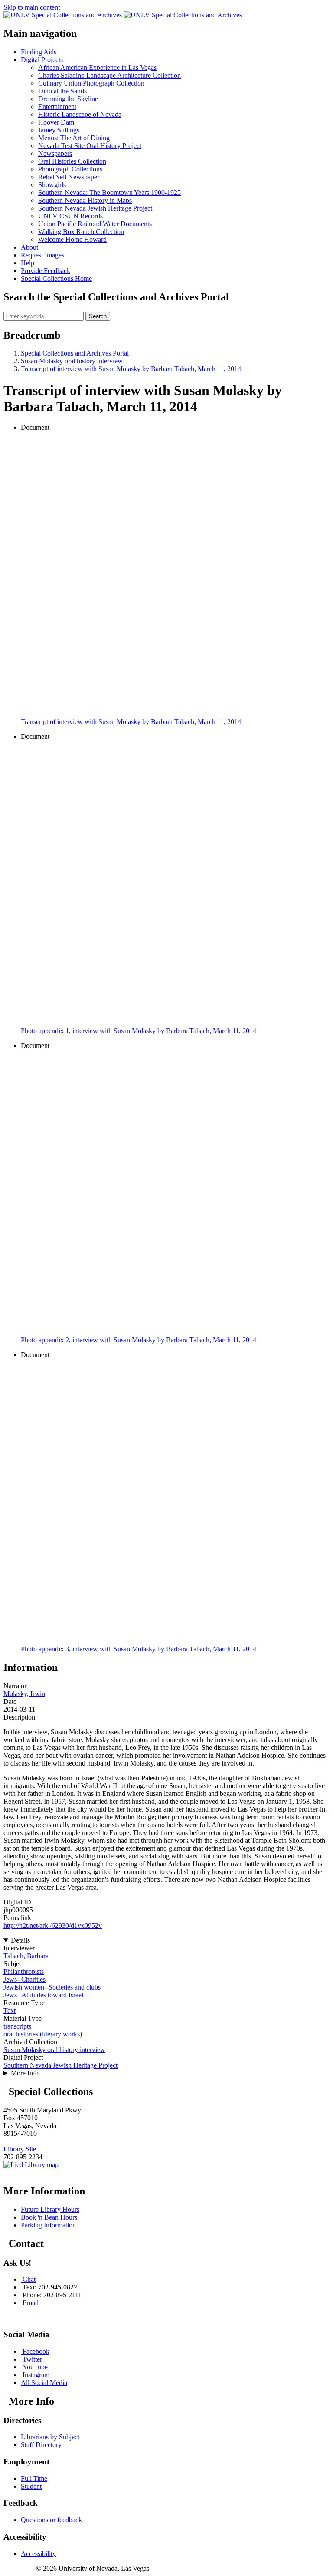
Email (31, 2303)
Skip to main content (32, 7)
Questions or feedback (51, 2520)
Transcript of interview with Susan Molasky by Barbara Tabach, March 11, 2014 (131, 369)
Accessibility (38, 2554)
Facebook (36, 2351)
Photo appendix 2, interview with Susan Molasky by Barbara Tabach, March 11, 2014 (139, 1340)
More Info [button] (25, 2073)
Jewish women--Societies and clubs (52, 1987)
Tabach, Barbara (26, 1956)
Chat (29, 2279)
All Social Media (44, 2383)
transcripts (17, 2026)
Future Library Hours (50, 2209)
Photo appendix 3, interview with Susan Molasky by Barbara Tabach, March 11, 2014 (139, 1649)
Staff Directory (41, 2445)
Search (98, 316)
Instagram (36, 2375)
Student (31, 2486)
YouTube (35, 2367)
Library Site (21, 2149)
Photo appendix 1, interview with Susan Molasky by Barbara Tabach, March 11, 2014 (139, 1031)
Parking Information (48, 2225)
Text (10, 2011)
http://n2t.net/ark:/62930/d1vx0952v (53, 1925)
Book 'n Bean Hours (49, 2217)
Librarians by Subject (50, 2437)
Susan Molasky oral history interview (72, 361)
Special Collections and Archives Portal (75, 353)
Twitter (32, 2359)
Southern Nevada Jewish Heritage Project (60, 2065)
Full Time (34, 2479)
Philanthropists (24, 1972)
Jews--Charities (24, 1979)
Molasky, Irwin (24, 1694)
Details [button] (20, 1940)
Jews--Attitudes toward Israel (43, 1995)
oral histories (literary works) (43, 2034)
